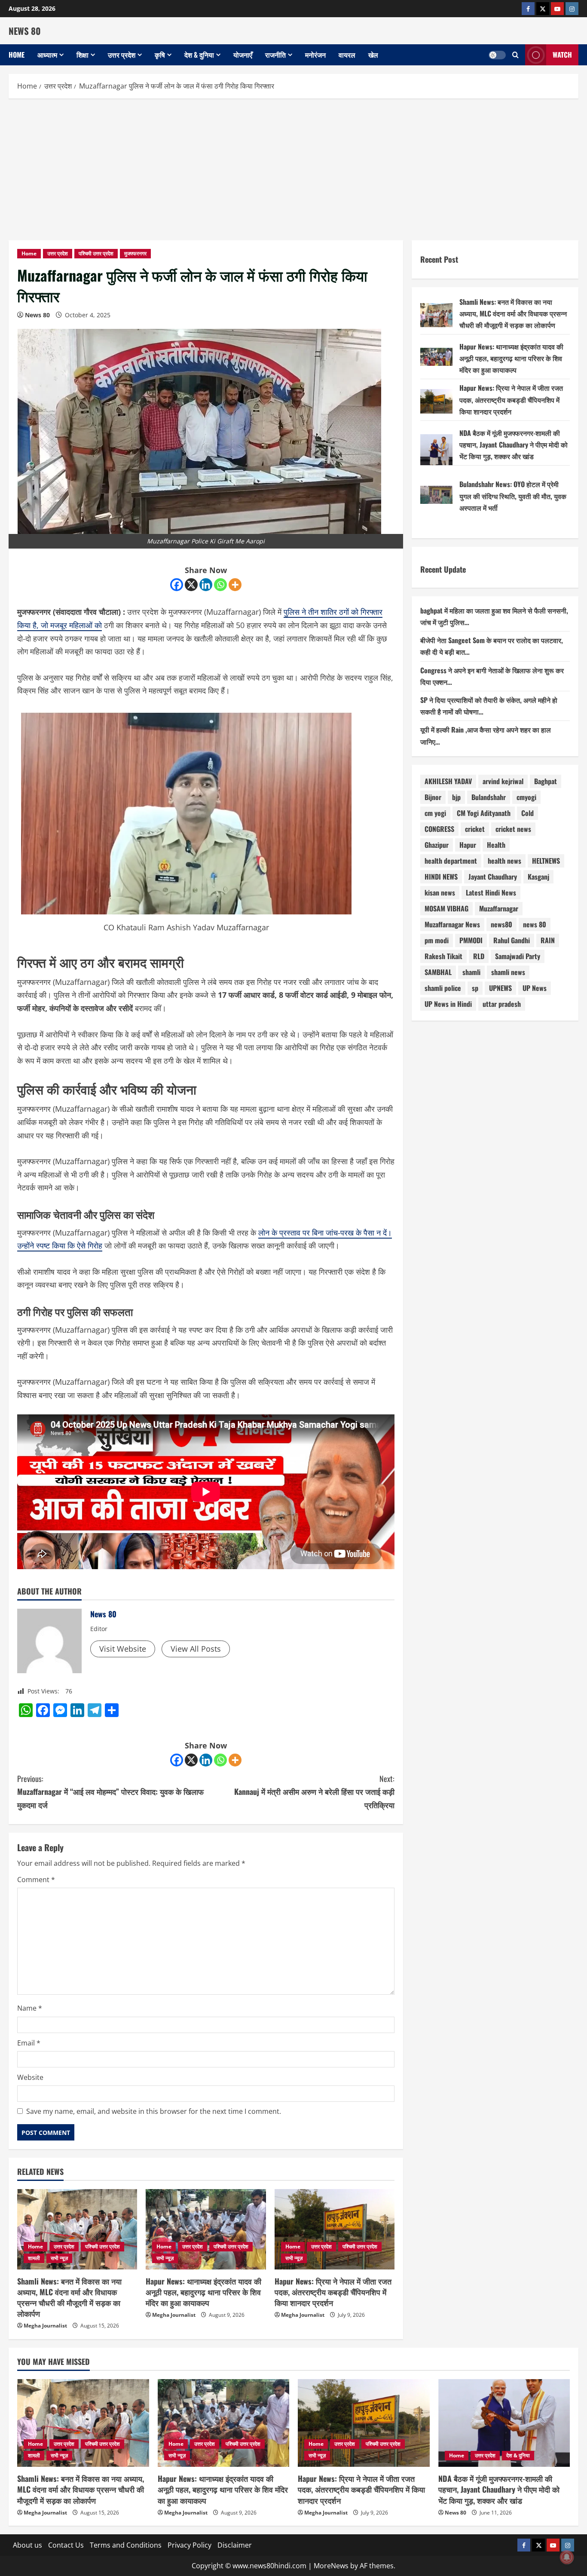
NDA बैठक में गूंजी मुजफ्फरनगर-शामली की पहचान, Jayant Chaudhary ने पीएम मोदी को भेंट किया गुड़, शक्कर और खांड (514, 445)
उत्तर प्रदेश (122, 55)
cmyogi (526, 797)
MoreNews (331, 2566)
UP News (535, 988)
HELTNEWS (546, 861)
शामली (34, 2258)
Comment (36, 1880)
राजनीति (275, 55)
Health (496, 845)
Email (29, 2043)
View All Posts (196, 1649)
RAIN (548, 941)
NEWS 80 (25, 31)
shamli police (443, 988)
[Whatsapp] (220, 585)
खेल (373, 55)
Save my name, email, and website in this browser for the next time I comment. (154, 2111)
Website (30, 2077)
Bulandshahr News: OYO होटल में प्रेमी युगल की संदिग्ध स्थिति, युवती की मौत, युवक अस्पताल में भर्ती (513, 496)
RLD (479, 957)
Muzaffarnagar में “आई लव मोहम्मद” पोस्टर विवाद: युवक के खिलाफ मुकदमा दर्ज (110, 1792)
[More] (235, 585)
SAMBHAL (438, 972)
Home (17, 55)
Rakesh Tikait (443, 957)
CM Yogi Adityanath (484, 813)
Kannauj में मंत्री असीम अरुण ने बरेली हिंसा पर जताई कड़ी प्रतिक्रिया (314, 1792)
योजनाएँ (243, 55)
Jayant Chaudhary (493, 877)
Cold (527, 813)
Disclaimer (235, 2545)
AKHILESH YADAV (448, 782)
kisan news (440, 893)
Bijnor (433, 797)
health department (451, 861)
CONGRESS (439, 829)
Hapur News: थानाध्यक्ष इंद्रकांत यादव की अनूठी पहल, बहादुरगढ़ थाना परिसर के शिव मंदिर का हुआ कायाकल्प (203, 2292)
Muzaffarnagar (499, 909)
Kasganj (538, 877)
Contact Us (66, 2545)
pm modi (437, 941)
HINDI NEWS (441, 877)
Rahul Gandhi (512, 941)
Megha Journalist (45, 2326)
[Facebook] (177, 585)
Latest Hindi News (491, 893)
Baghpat (546, 782)
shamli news (508, 972)
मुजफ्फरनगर (135, 253)
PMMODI (471, 941)
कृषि (160, 55)
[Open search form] (515, 55)
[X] (191, 585)
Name (30, 2008)
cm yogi (435, 813)
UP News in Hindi (448, 1004)
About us (28, 2545)
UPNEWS (500, 988)
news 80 (535, 925)
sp (475, 988)
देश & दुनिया (199, 55)
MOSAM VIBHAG (446, 909)
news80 (501, 925)
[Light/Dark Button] (497, 55)
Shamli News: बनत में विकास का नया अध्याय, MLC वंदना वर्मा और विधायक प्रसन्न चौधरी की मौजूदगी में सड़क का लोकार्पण (69, 2297)
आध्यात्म (47, 55)
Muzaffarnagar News (452, 925)
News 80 (37, 315)
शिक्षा (83, 55)
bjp (456, 797)
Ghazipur (437, 845)
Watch (562, 55)
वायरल (347, 55)
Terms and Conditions (126, 2545)
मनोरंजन (315, 55)
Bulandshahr (489, 797)
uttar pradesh (502, 1004)
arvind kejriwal (503, 782)
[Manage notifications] (567, 2557)
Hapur (468, 845)
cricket (475, 829)
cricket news (513, 829)
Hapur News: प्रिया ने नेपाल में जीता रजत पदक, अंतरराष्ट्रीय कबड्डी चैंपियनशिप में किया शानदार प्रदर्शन (333, 2292)
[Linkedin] (206, 585)
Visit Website (123, 1649)
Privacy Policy (190, 2545)
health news (504, 861)
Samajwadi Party (518, 957)
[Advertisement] (293, 167)
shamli (471, 972)
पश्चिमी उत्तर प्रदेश (96, 253)
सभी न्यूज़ (59, 2258)
